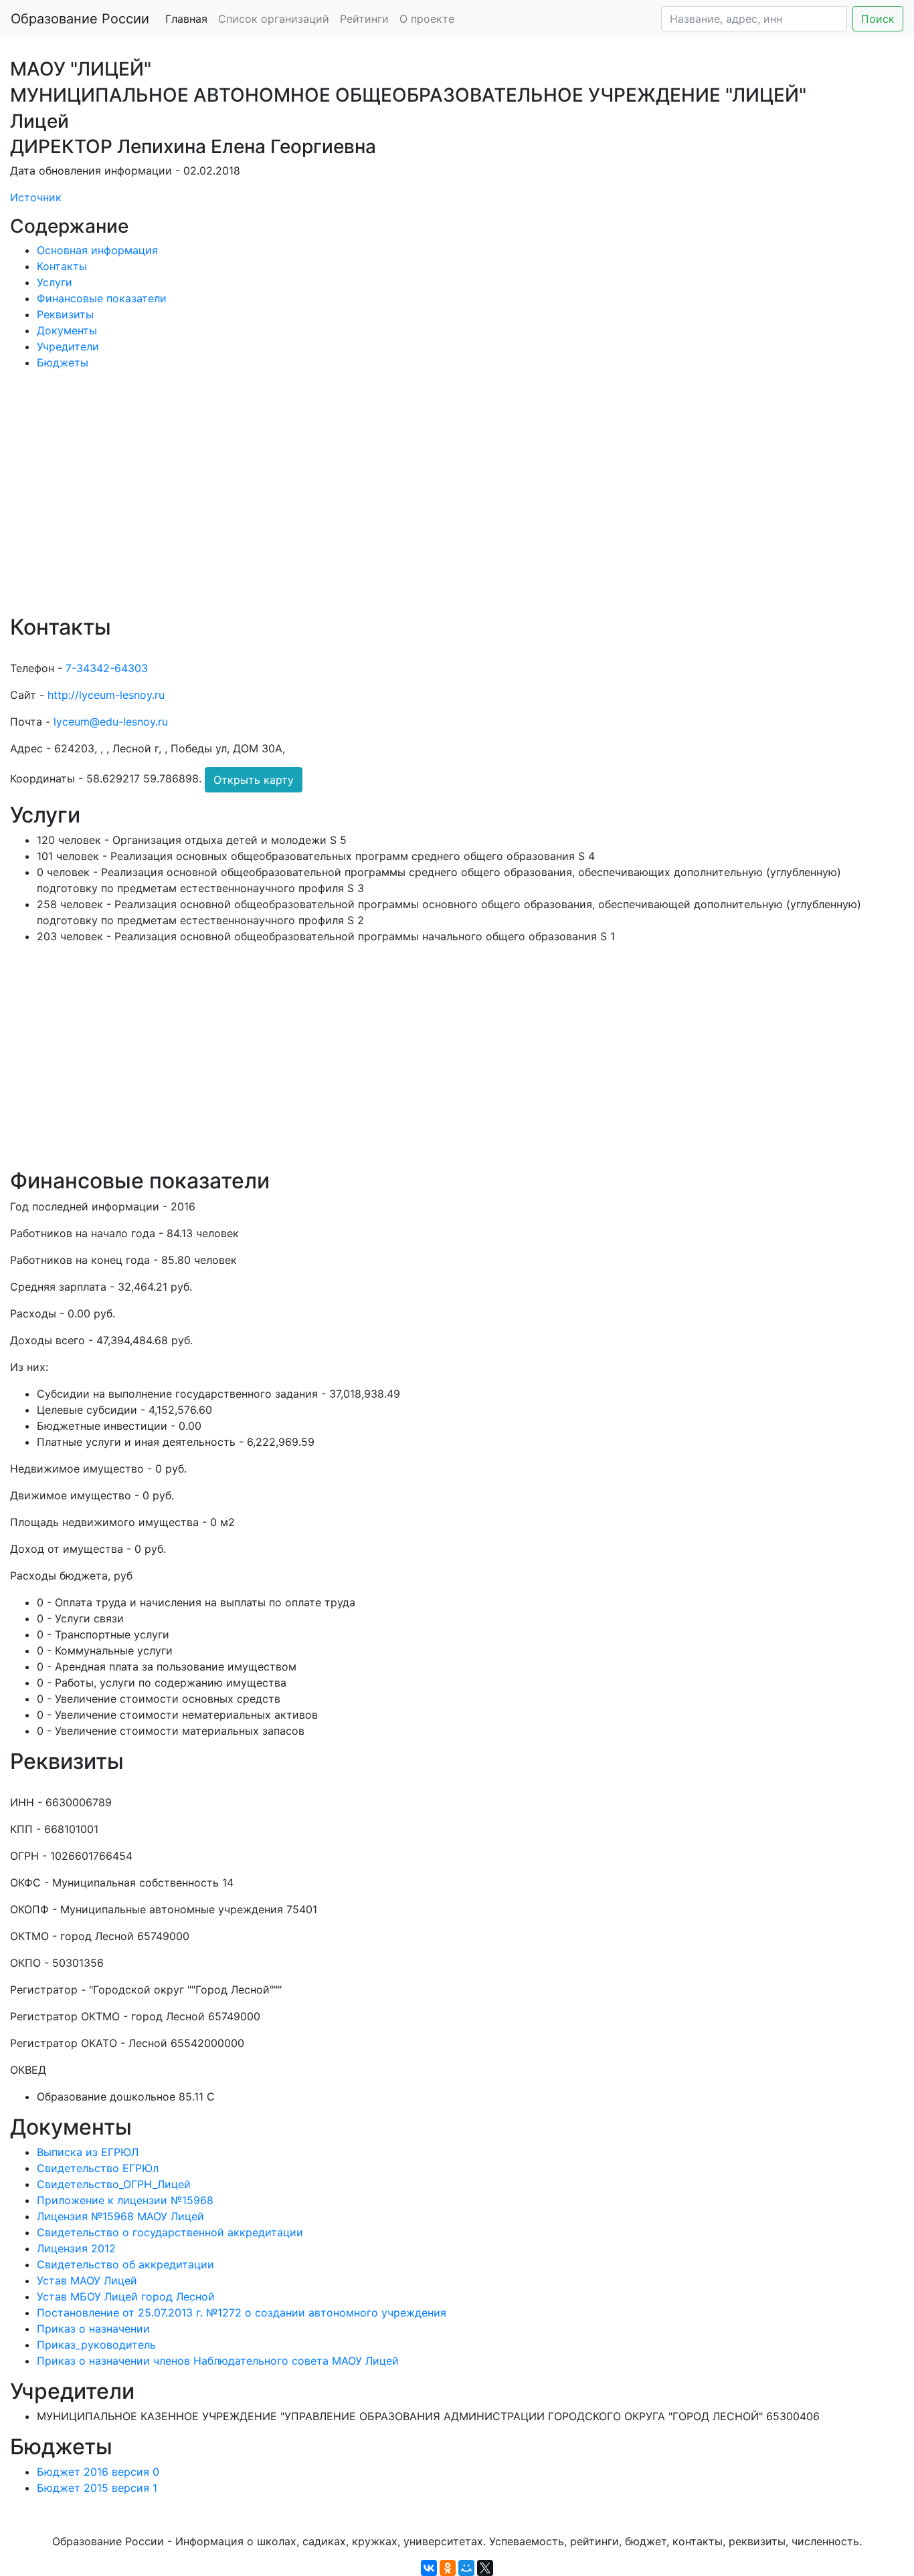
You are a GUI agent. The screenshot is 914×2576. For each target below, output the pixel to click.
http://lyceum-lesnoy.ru (106, 695)
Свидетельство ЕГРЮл (98, 2168)
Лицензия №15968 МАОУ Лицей (120, 2216)
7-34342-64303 (107, 668)
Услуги (55, 282)
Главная (186, 19)
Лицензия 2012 (76, 2248)
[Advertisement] (412, 502)
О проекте (427, 19)
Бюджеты (63, 362)
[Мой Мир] (466, 2568)
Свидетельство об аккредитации (125, 2264)
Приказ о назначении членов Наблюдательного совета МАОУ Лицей (218, 2361)
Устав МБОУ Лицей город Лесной (126, 2296)
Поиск (878, 19)
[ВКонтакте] (429, 2568)
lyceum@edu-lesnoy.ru (111, 722)
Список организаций (274, 19)
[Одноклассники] (448, 2568)
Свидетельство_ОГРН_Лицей (114, 2184)
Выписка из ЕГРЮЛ (88, 2152)
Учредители (68, 346)
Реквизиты (65, 314)
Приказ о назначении (93, 2329)
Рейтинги (364, 19)
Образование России (80, 19)
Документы (67, 330)
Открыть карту (254, 780)
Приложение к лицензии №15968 (125, 2200)
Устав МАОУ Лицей (87, 2280)
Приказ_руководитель (96, 2345)
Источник (36, 197)
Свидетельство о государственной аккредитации (170, 2232)
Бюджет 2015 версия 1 (97, 2488)
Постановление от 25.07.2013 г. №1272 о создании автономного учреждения (242, 2313)
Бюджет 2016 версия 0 (98, 2472)
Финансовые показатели (102, 298)
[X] (485, 2568)
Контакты (62, 266)
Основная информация (97, 250)
